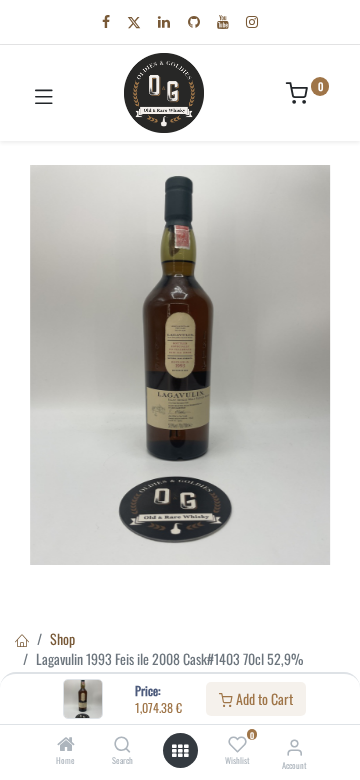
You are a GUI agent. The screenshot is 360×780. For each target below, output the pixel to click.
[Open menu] (180, 751)
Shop (62, 638)
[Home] (66, 744)
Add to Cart (263, 698)
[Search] (122, 744)
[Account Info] (294, 745)
